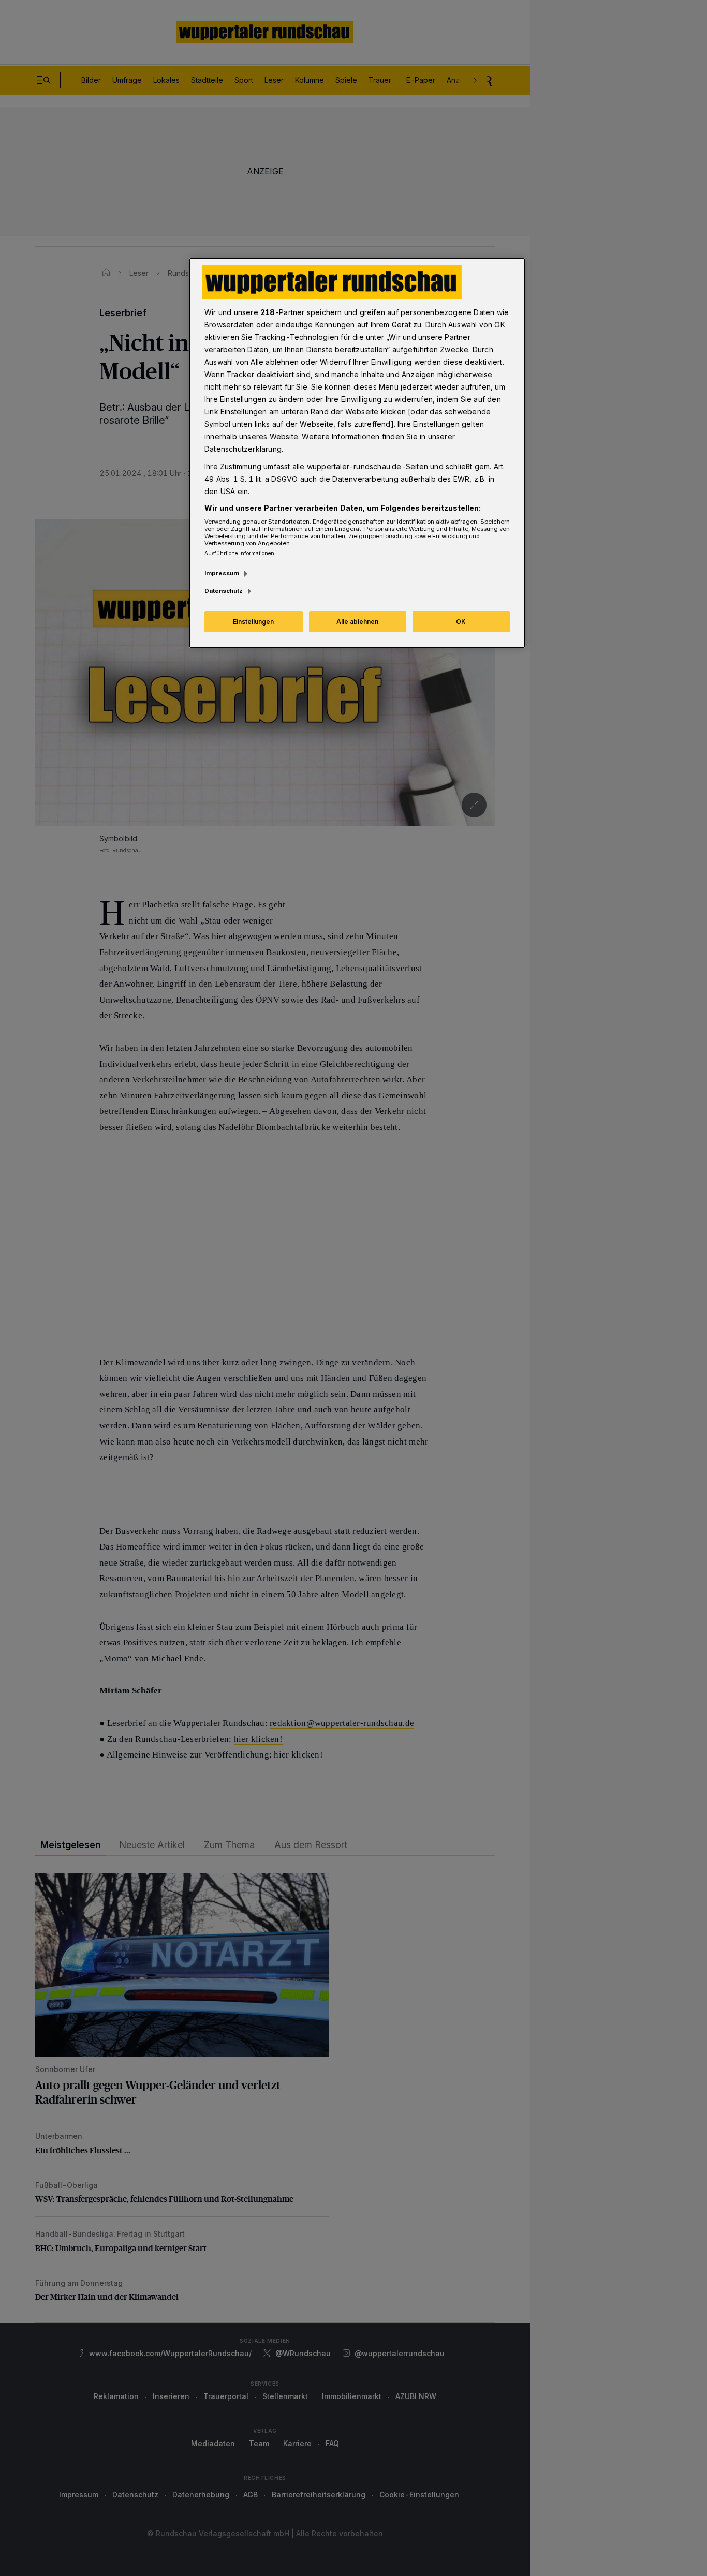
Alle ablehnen (357, 622)
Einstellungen (253, 622)
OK (461, 622)
